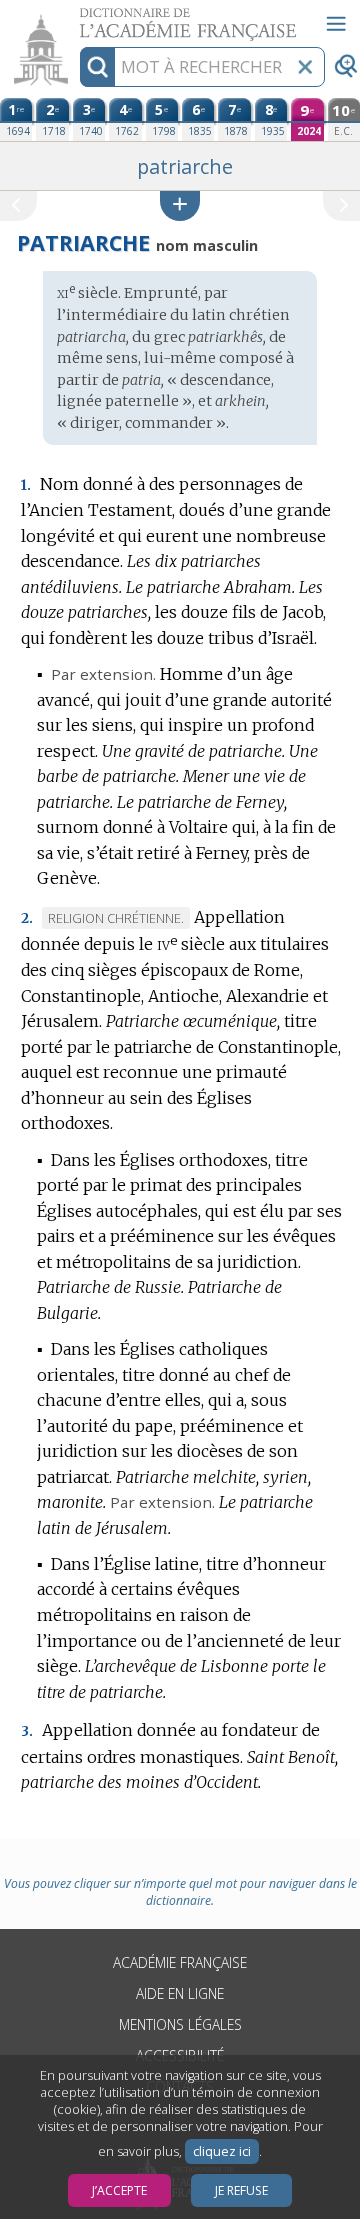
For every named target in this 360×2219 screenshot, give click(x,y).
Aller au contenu (77, 17)
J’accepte (119, 2190)
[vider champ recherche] (305, 67)
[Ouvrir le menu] (336, 24)
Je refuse (241, 2190)
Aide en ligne (180, 1993)
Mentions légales (180, 2024)
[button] (180, 205)
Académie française (180, 1962)
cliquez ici (222, 2151)
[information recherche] (97, 67)
